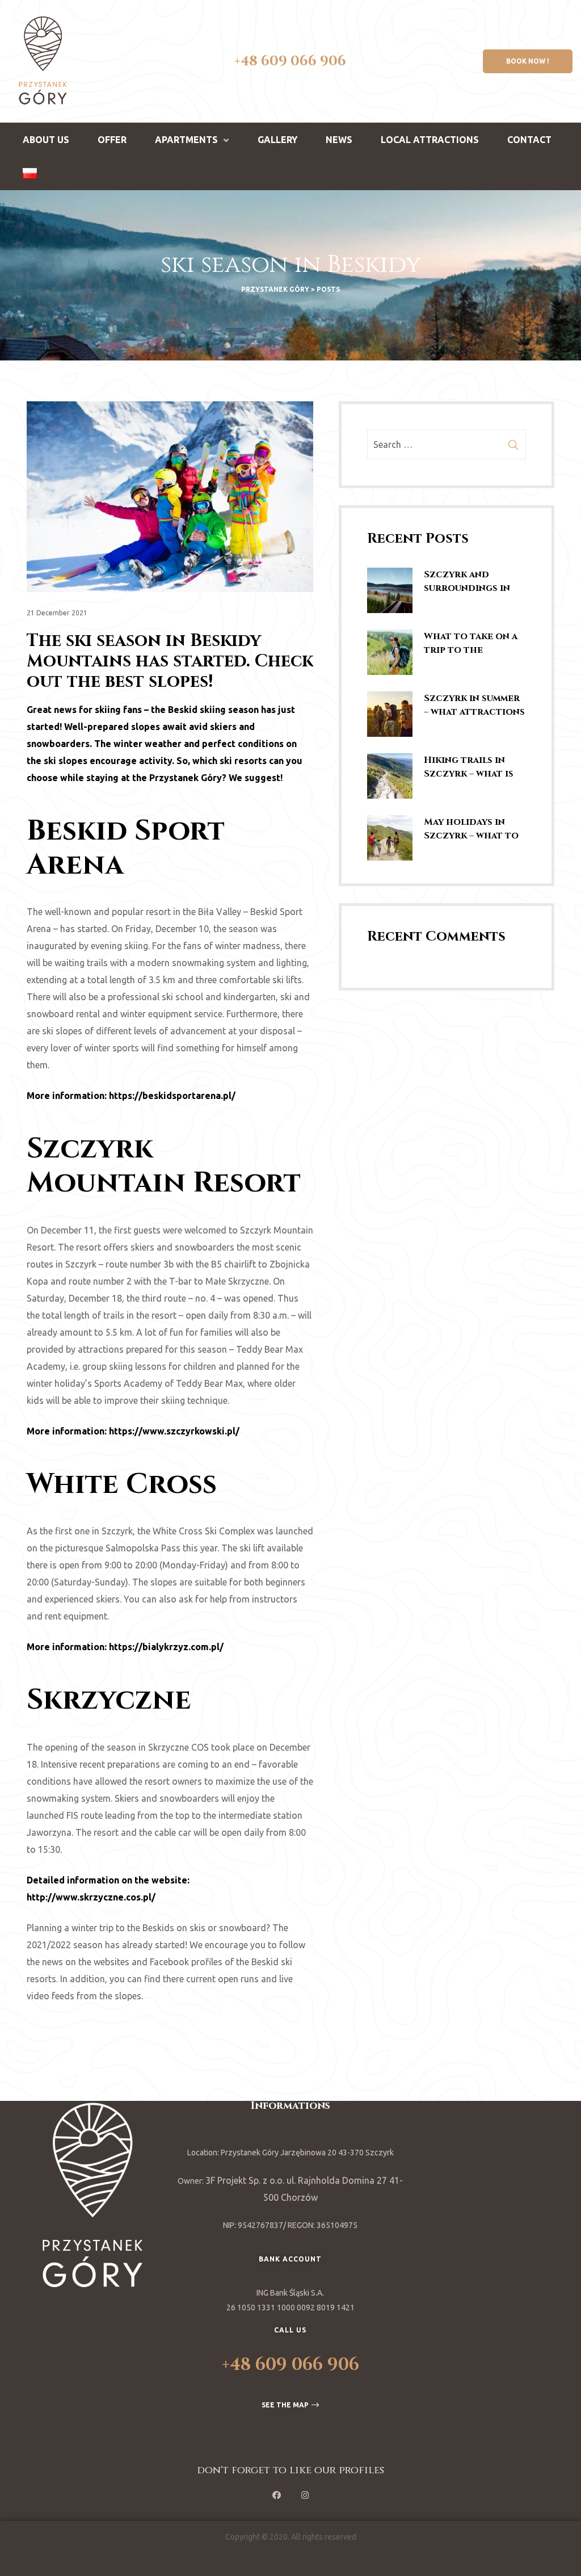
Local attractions (430, 140)
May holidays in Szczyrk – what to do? (471, 829)
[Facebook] (276, 2495)
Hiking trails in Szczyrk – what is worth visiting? (469, 767)
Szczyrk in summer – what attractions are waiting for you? (474, 705)
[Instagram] (305, 2495)
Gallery (277, 140)
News (339, 140)
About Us (46, 140)
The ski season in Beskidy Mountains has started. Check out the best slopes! (170, 661)
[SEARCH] (513, 444)
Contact (529, 140)
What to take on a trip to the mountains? (471, 643)
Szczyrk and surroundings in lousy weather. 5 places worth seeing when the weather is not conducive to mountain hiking (467, 582)
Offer (112, 140)
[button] (528, 61)
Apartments (186, 140)
